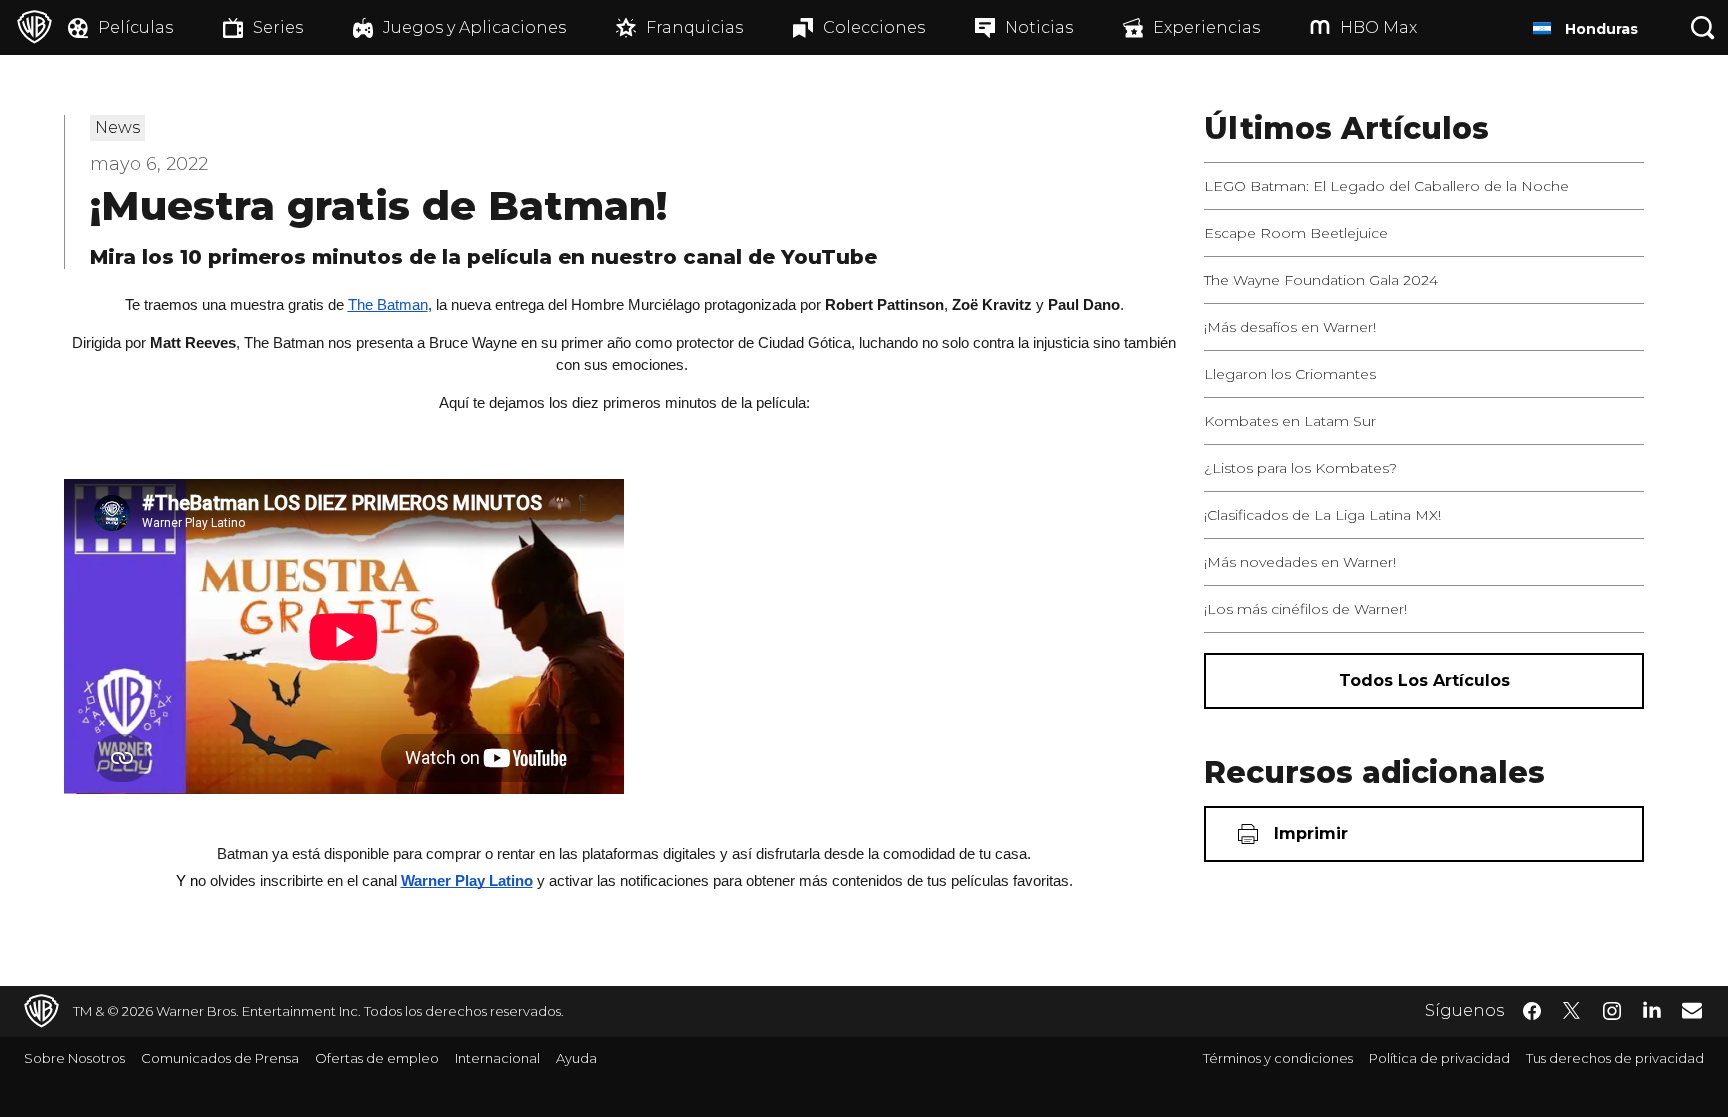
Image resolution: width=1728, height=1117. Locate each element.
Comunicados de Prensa (220, 1058)
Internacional (497, 1058)
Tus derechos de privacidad (1615, 1058)
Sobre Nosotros (74, 1058)
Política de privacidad (1439, 1058)
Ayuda (576, 1058)
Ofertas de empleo (377, 1058)
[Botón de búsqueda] (1703, 27)
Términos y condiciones (1278, 1058)
